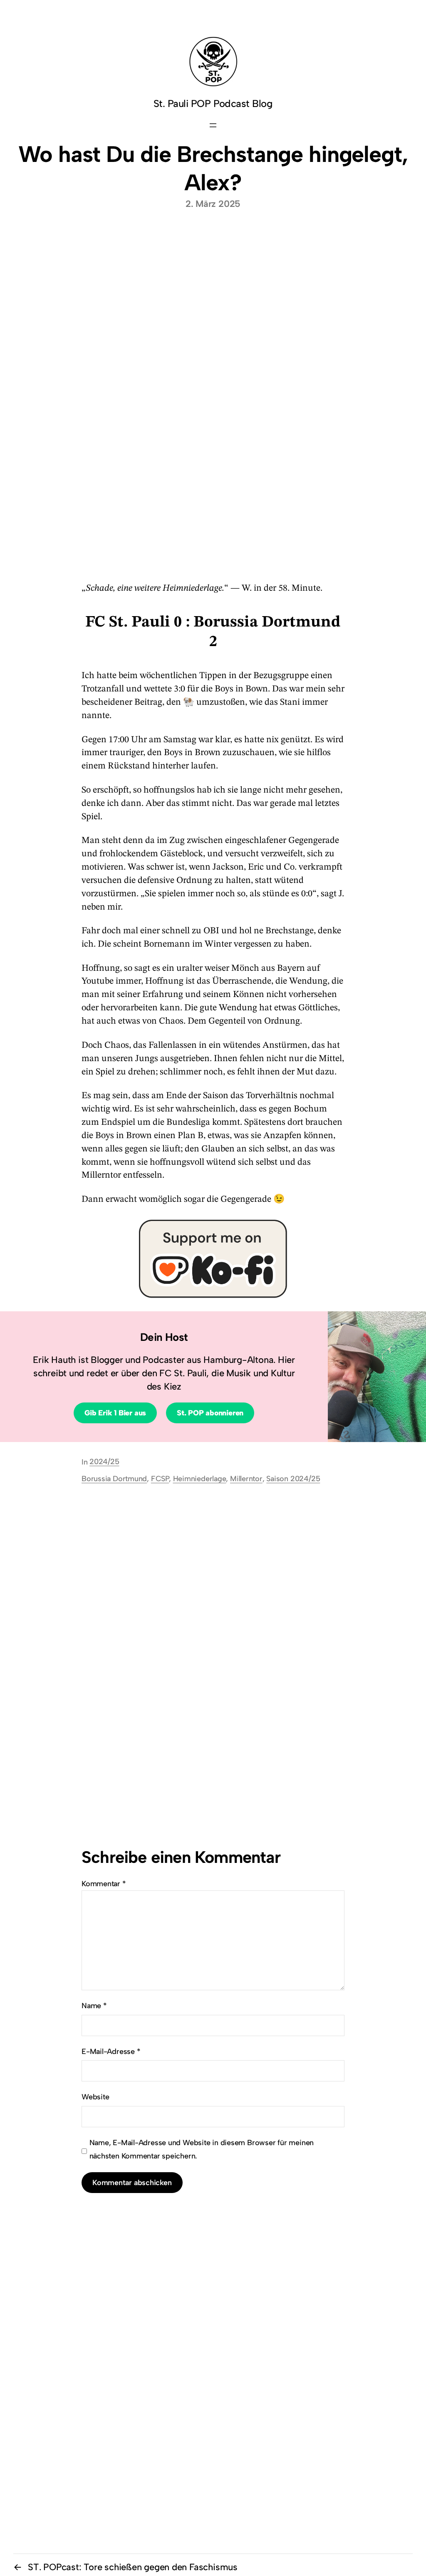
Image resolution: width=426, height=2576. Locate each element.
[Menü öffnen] (213, 125)
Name (94, 2006)
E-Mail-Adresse (111, 2051)
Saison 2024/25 (293, 1479)
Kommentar (104, 1884)
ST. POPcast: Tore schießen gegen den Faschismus (133, 2567)
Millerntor (246, 1479)
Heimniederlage (200, 1479)
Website (95, 2097)
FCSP (160, 1479)
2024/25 (104, 1462)
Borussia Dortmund (114, 1479)
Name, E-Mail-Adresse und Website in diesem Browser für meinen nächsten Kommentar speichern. (202, 2149)
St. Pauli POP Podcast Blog (213, 103)
